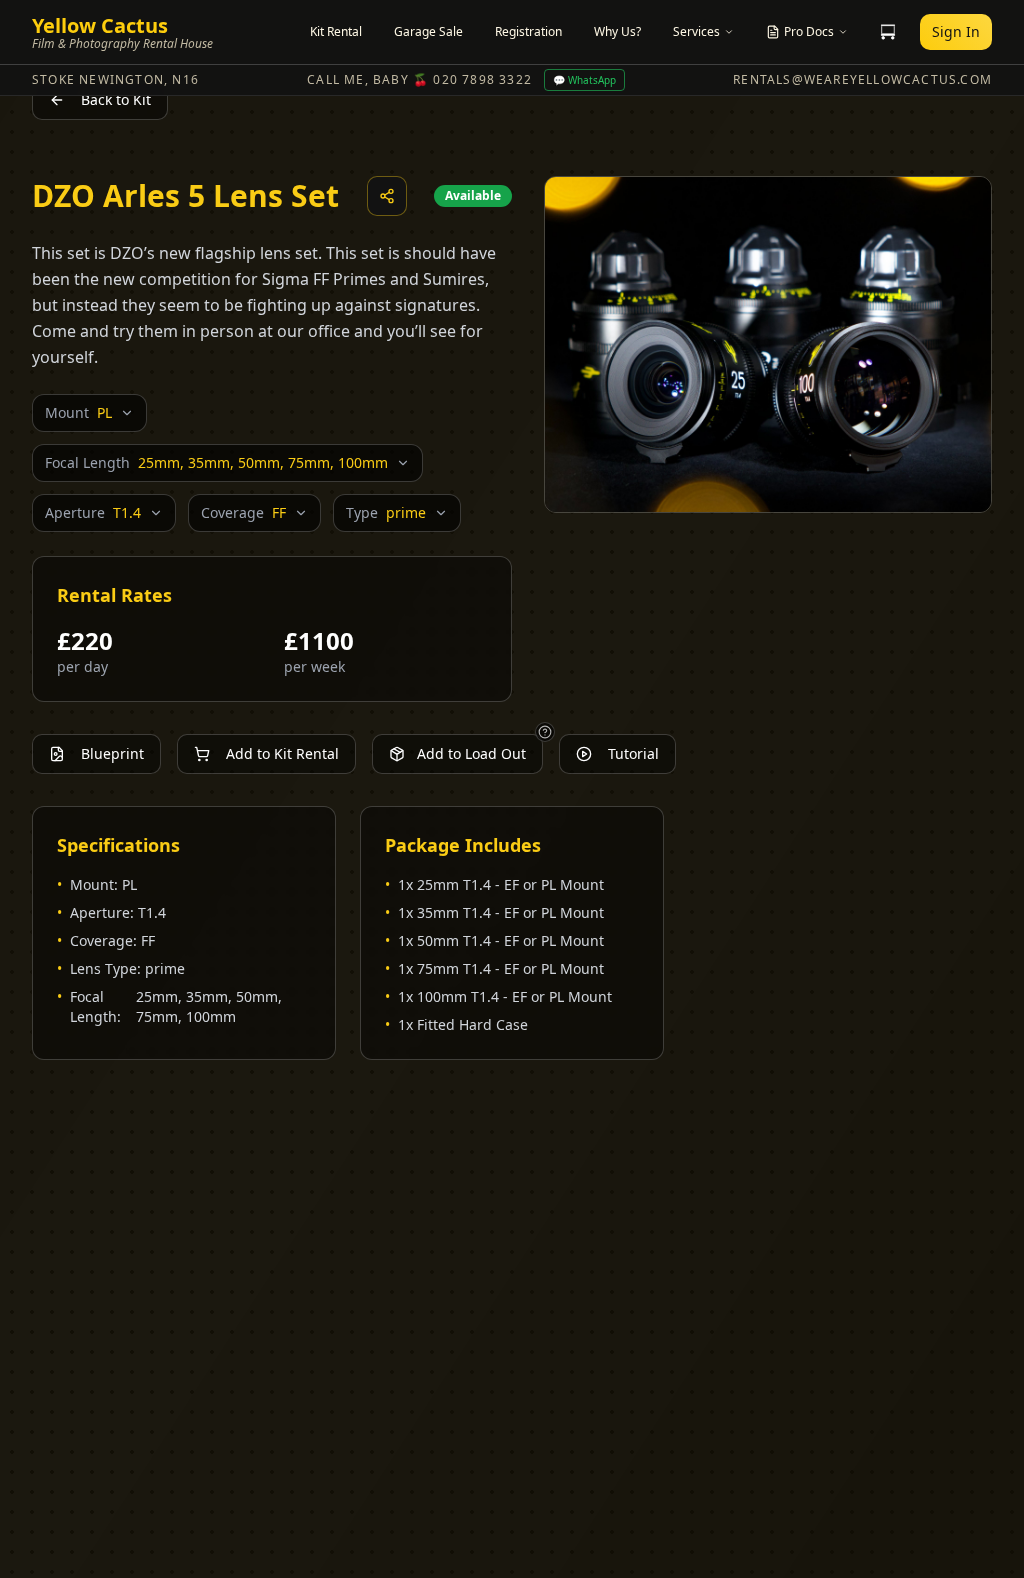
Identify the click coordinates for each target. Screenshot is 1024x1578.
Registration (528, 31)
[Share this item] (387, 196)
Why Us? (617, 31)
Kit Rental (336, 31)
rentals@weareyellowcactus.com (862, 80)
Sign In (956, 31)
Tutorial (633, 753)
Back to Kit (116, 99)
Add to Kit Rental (282, 753)
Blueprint (112, 753)
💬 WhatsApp (584, 80)
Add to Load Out (471, 753)
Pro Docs (809, 31)
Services (696, 31)
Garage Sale (428, 31)
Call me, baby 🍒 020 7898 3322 (419, 80)
